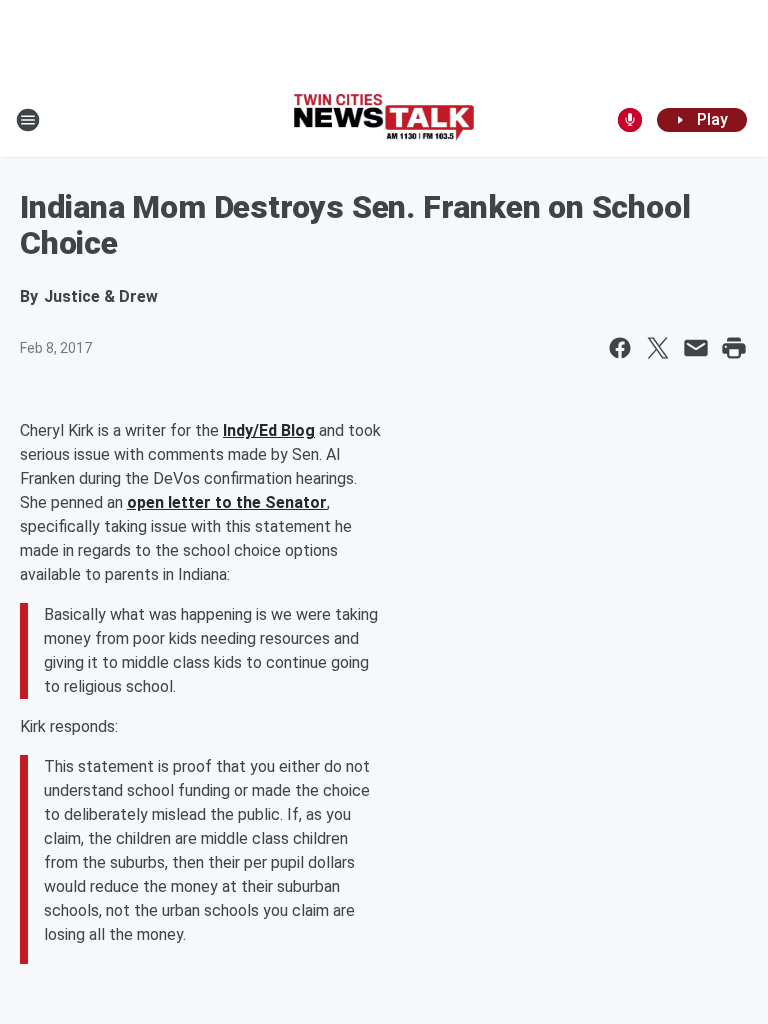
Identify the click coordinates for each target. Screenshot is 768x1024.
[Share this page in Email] (696, 348)
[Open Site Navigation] (28, 120)
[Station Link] (384, 119)
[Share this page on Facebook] (620, 348)
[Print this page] (734, 348)
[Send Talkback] (630, 120)
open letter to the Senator (227, 502)
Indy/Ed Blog (269, 430)
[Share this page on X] (658, 348)
